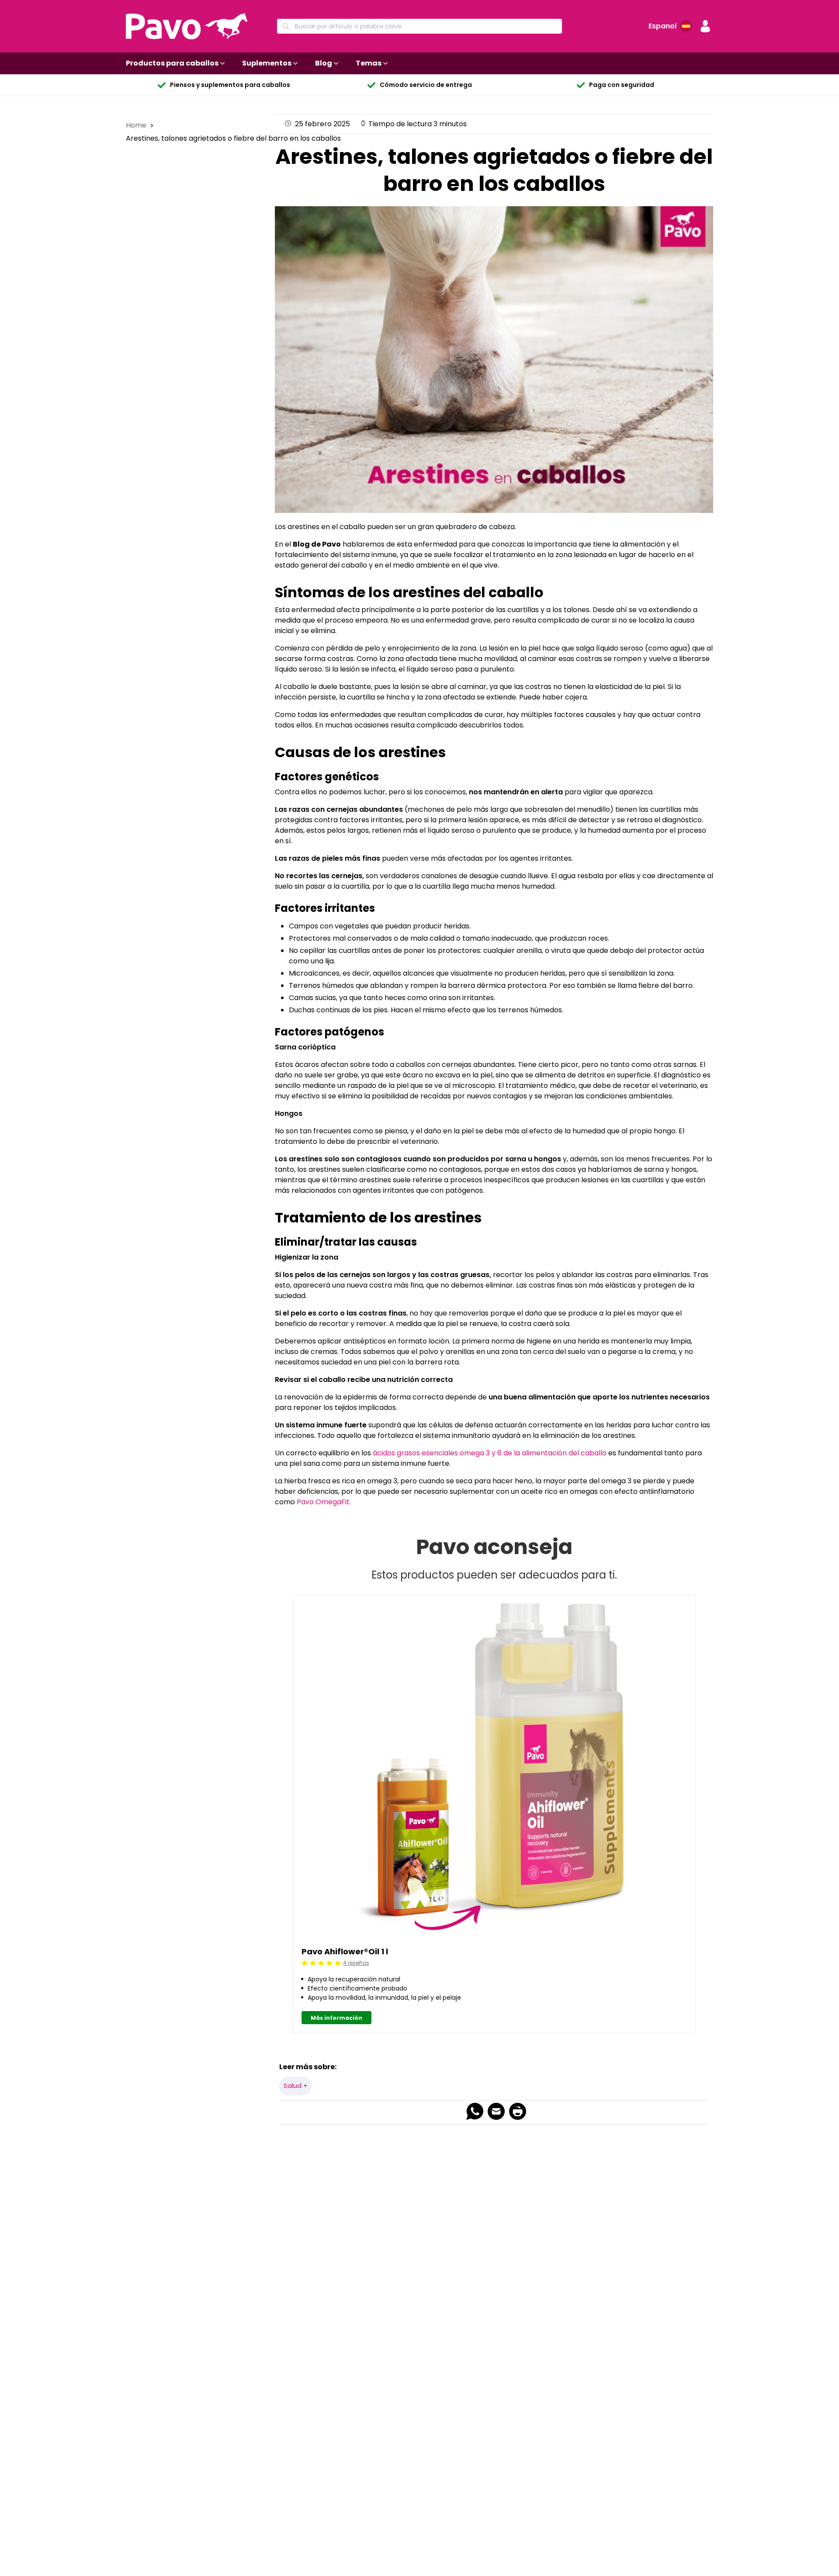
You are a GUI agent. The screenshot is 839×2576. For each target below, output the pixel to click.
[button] (705, 26)
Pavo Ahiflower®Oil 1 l (345, 1951)
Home (137, 125)
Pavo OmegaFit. (323, 1502)
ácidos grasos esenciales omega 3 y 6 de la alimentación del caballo (490, 1453)
